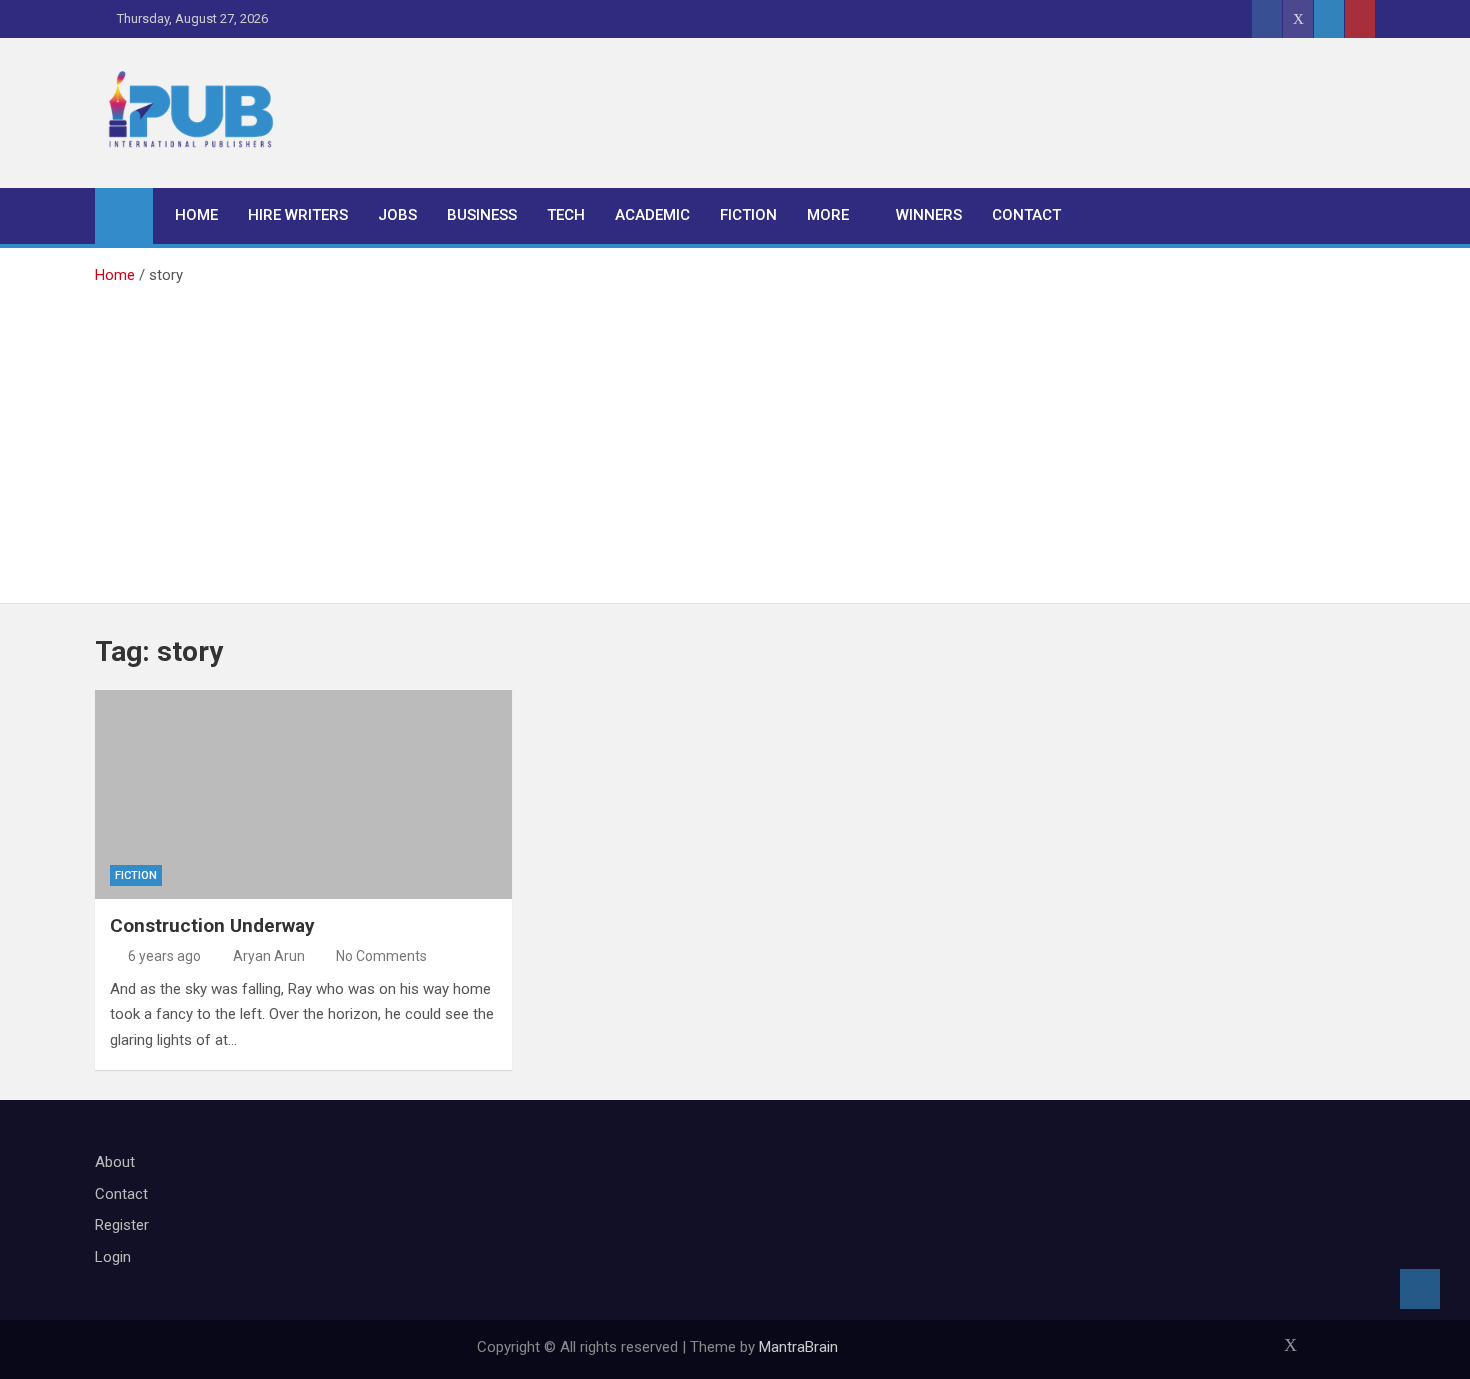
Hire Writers (298, 215)
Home (196, 215)
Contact (1026, 215)
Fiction (748, 215)
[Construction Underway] (303, 794)
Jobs (397, 215)
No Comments (381, 956)
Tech (566, 215)
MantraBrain (798, 1347)
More (828, 215)
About (115, 1162)
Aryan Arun (269, 956)
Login (113, 1257)
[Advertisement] (735, 438)
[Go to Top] (1420, 1289)
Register (122, 1225)
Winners (929, 215)
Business (482, 215)
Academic (652, 215)
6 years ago (164, 956)
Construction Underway (212, 925)
